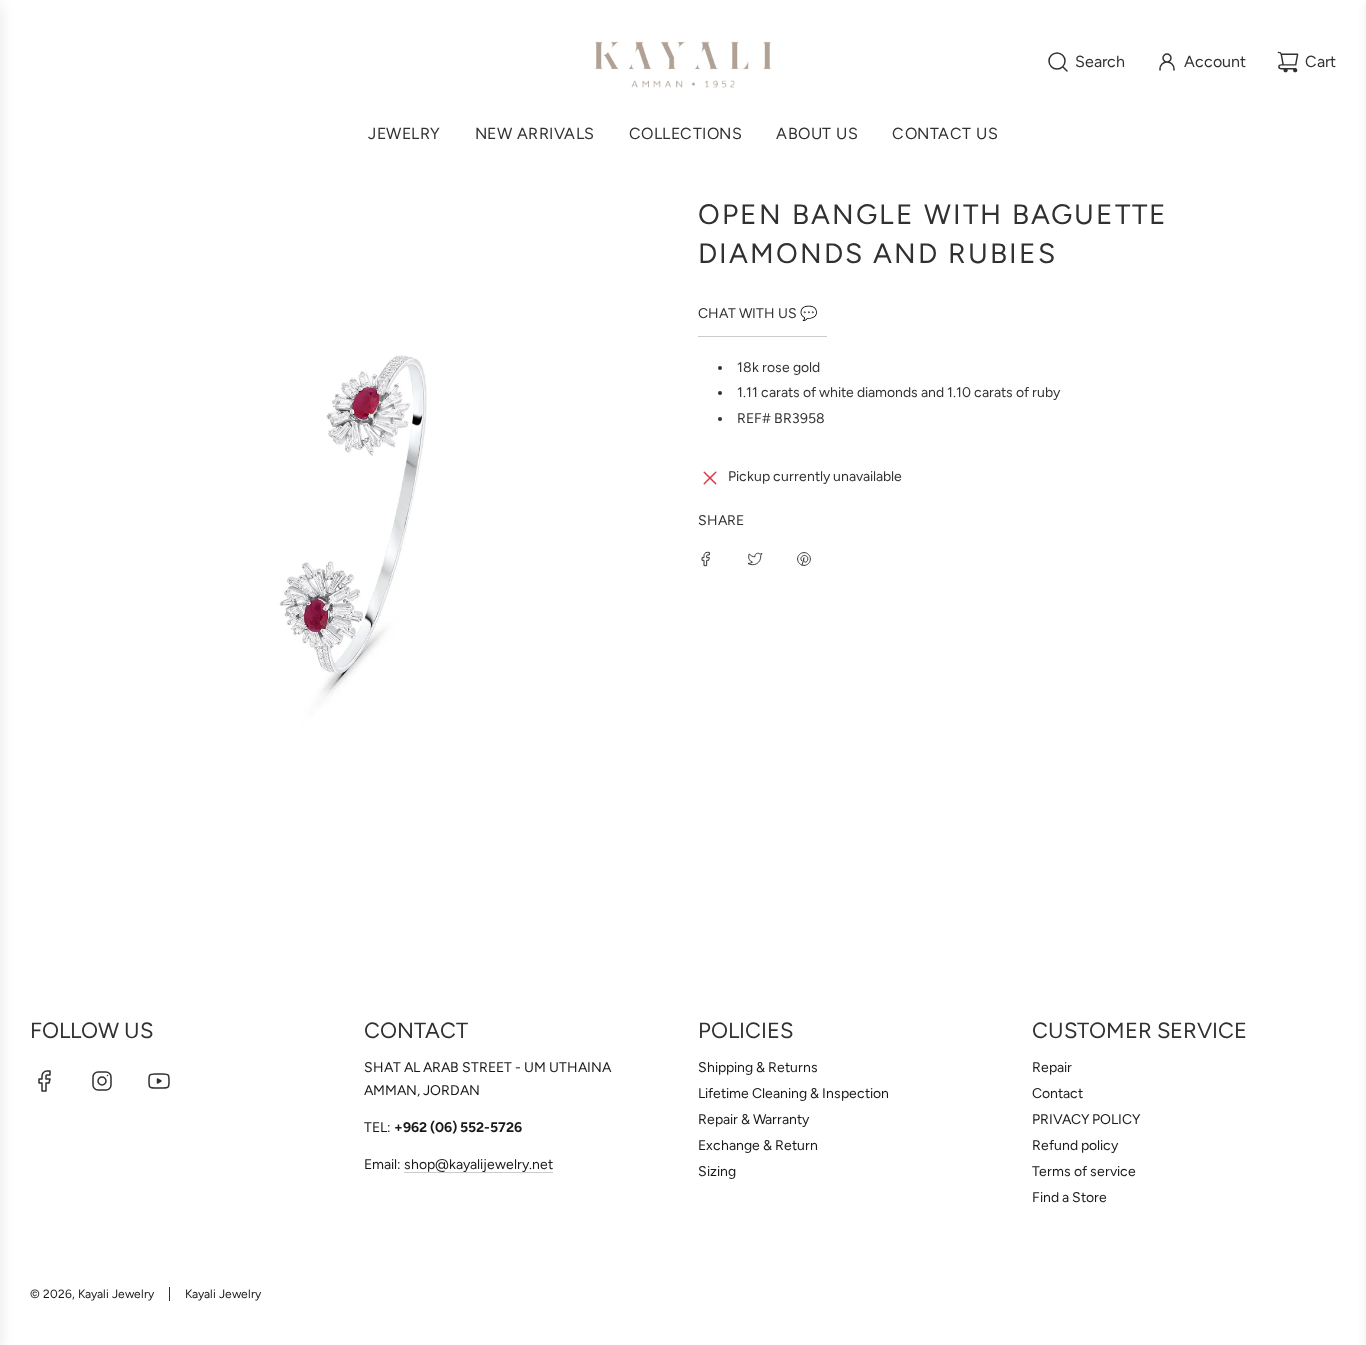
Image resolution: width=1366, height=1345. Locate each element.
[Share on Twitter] (755, 558)
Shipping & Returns (758, 1067)
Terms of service (1084, 1171)
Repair (1052, 1067)
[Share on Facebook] (706, 558)
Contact (1057, 1093)
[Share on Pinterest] (804, 558)
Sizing (717, 1171)
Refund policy (1075, 1145)
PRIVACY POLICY (1086, 1119)
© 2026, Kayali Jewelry (92, 1294)
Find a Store (1069, 1197)
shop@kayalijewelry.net (478, 1164)
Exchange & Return (758, 1145)
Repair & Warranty (753, 1119)
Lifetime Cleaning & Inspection (793, 1093)
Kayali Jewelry (223, 1294)
